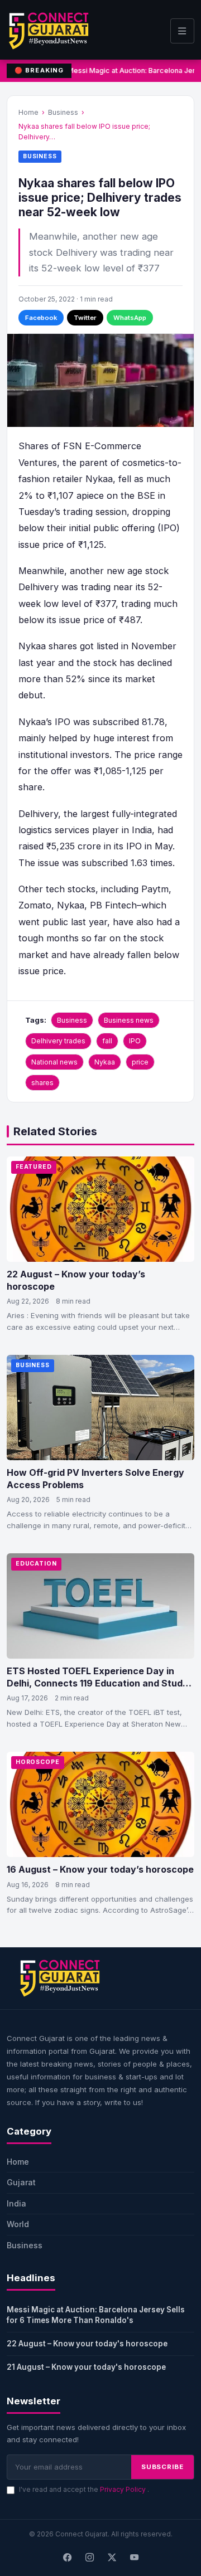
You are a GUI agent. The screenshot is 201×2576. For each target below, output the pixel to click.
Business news (129, 1020)
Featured (34, 1167)
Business (63, 112)
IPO (135, 1041)
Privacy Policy (124, 2489)
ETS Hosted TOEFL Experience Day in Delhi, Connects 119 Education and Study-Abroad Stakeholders (99, 1683)
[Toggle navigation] (182, 31)
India (16, 2203)
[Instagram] (89, 2558)
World (18, 2224)
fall (107, 1041)
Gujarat (21, 2182)
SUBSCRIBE (162, 2467)
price (140, 1062)
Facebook (41, 318)
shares (42, 1083)
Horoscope (38, 1762)
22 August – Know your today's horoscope (87, 2344)
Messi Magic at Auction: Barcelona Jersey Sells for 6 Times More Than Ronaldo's (96, 2315)
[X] (112, 2558)
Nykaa (105, 1062)
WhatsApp (130, 318)
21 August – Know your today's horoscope (86, 2367)
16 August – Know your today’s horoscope (100, 1869)
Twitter (85, 318)
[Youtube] (134, 2558)
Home (28, 112)
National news (54, 1062)
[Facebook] (67, 2558)
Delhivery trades (58, 1041)
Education (36, 1564)
